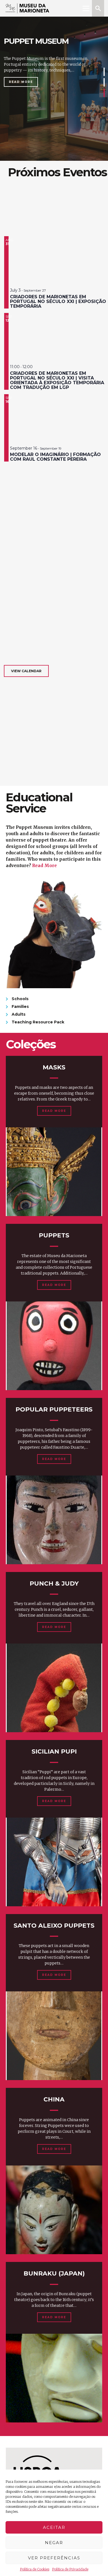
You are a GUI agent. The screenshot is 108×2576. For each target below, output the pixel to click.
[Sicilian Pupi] (54, 1862)
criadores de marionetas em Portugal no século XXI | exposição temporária (58, 301)
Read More (21, 82)
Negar (54, 2543)
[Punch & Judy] (54, 1688)
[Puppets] (54, 1346)
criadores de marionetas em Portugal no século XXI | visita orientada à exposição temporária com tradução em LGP (57, 380)
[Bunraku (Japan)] (54, 2378)
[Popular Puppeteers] (54, 1520)
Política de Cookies (35, 2569)
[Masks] (54, 1172)
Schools (20, 999)
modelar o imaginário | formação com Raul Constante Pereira (55, 457)
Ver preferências (54, 2558)
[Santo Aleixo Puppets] (54, 2036)
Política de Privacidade (70, 2569)
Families (20, 1007)
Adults (19, 1014)
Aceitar (54, 2527)
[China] (54, 2210)
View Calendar (26, 671)
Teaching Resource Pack (38, 1022)
